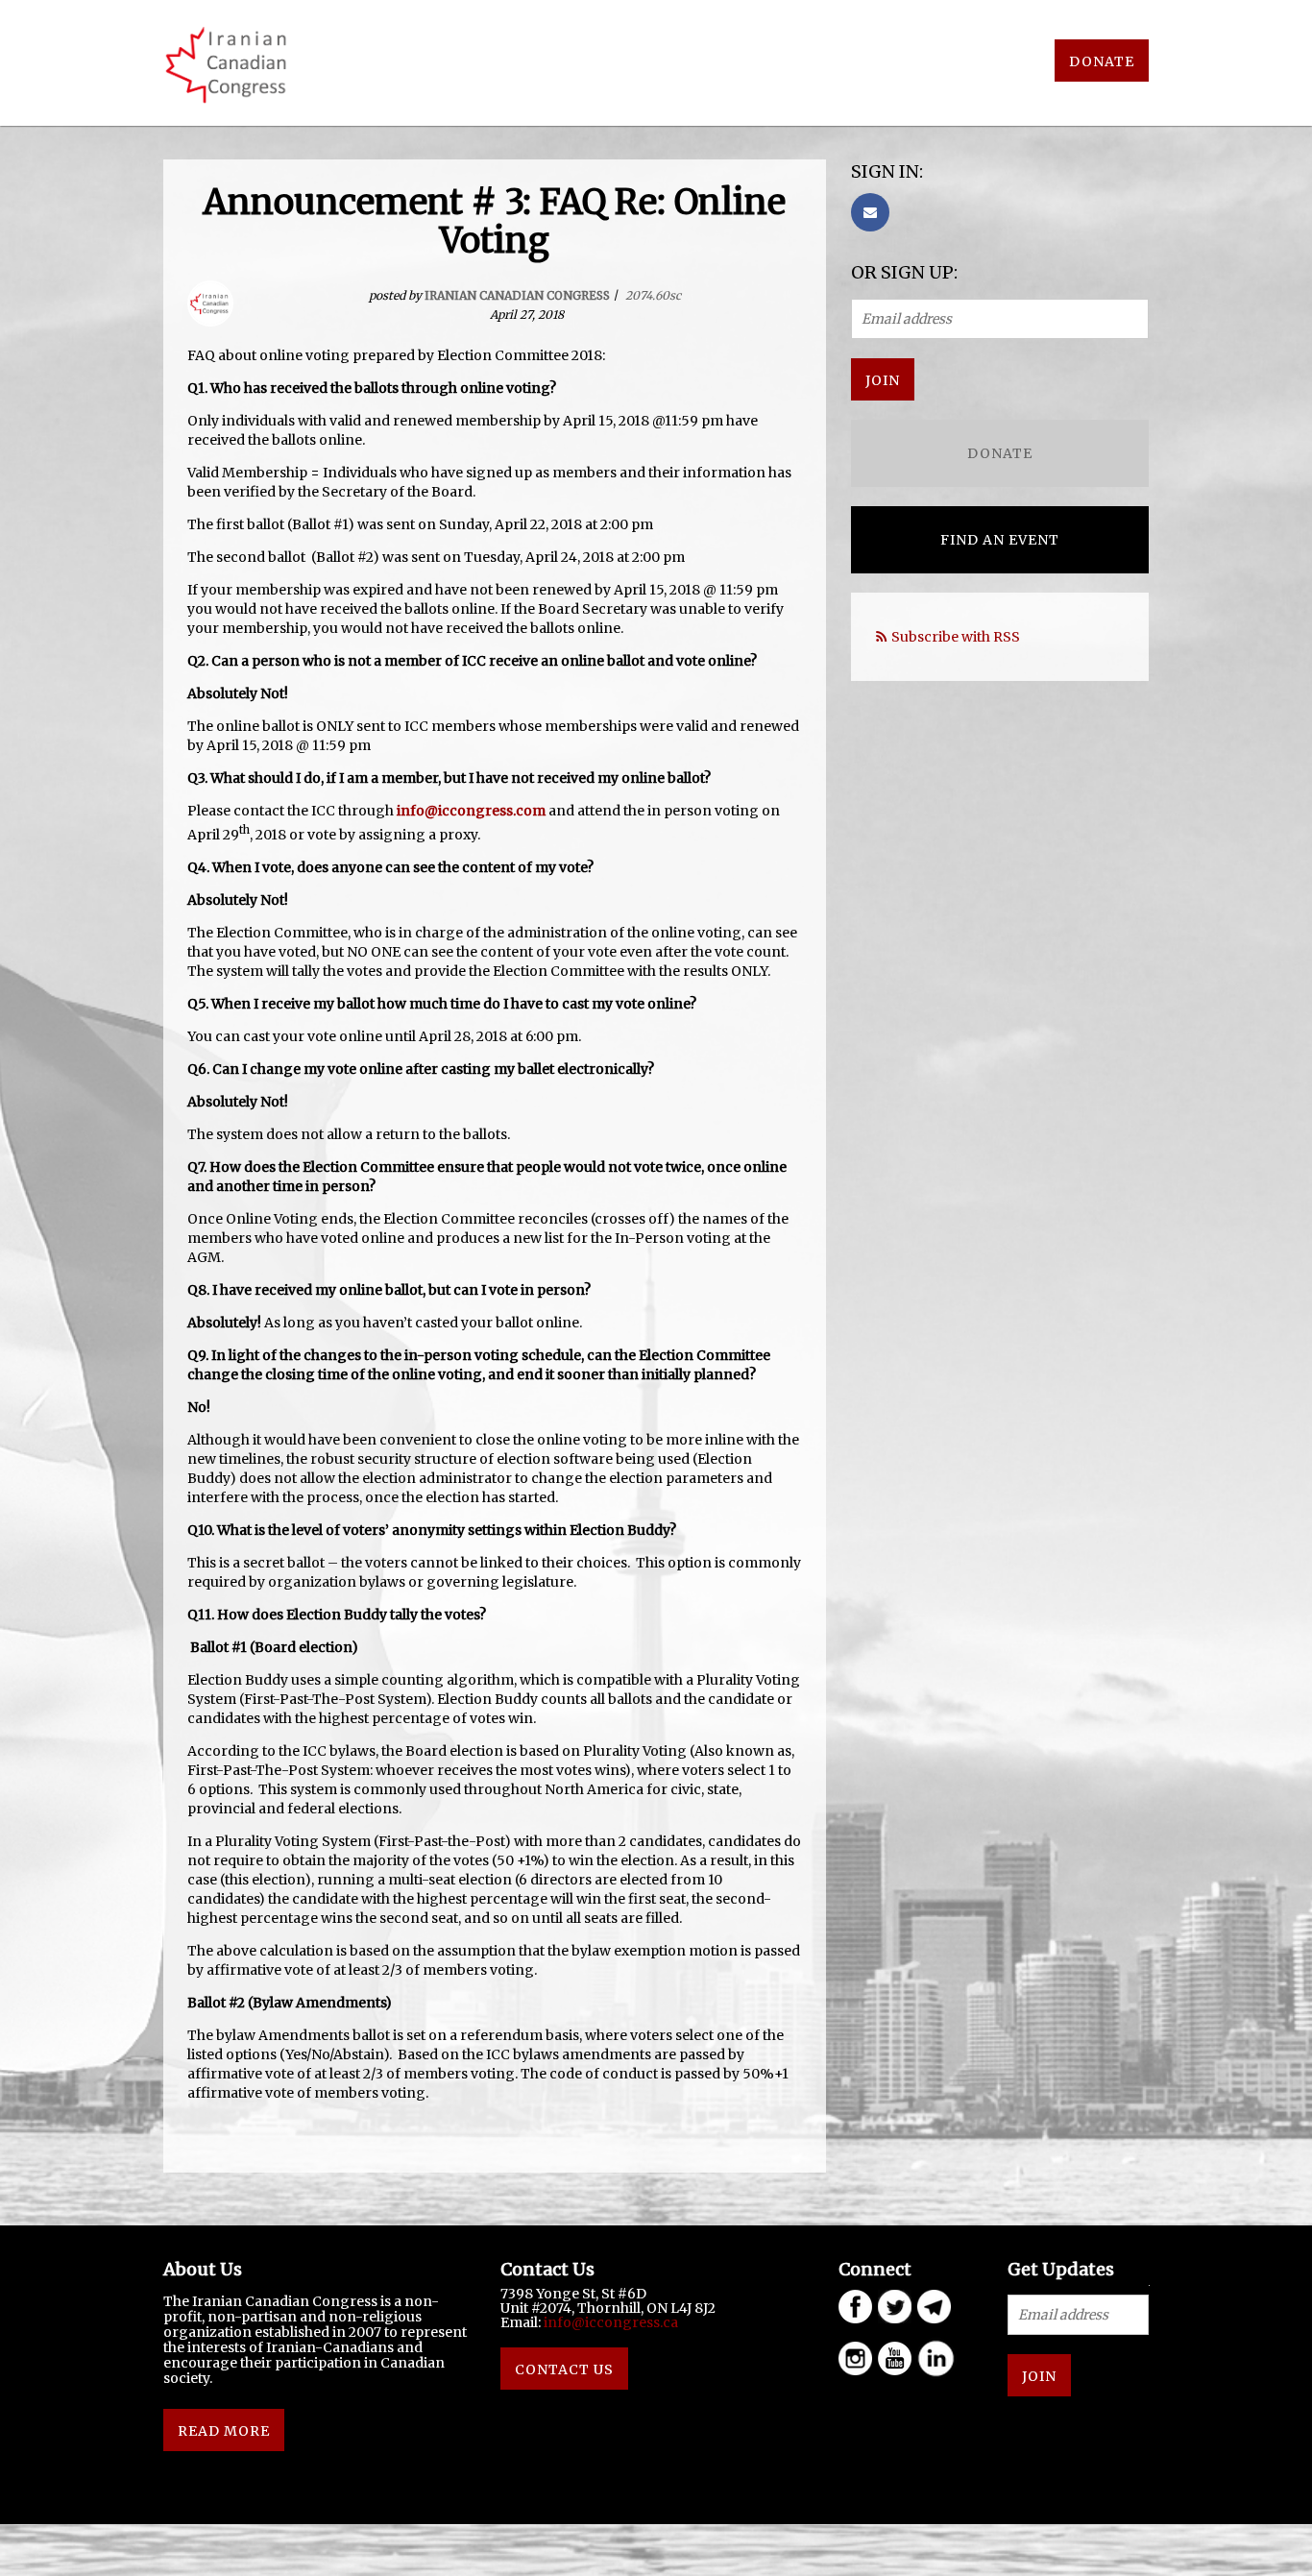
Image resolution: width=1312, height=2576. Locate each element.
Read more (224, 2431)
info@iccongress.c (607, 2322)
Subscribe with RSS (956, 637)
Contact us (564, 2369)
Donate (1102, 61)
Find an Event (1000, 540)
